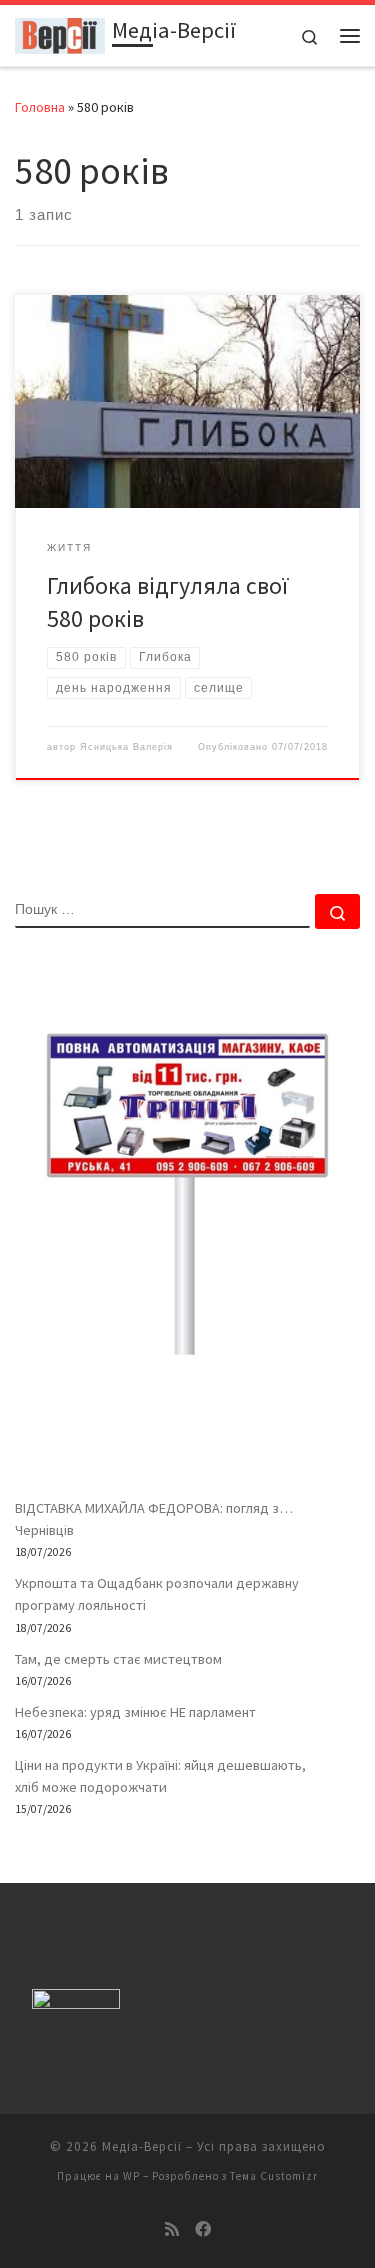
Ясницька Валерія (126, 747)
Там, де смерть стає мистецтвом (118, 1659)
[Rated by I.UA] (76, 2003)
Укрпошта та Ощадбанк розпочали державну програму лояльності (157, 1594)
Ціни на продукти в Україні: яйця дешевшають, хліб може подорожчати (160, 1776)
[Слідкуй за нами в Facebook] (203, 2229)
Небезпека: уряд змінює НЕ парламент (135, 1712)
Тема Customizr (274, 2176)
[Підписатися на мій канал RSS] (172, 2229)
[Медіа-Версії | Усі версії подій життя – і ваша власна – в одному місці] (60, 33)
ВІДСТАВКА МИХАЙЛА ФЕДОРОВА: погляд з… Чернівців (154, 1519)
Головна (40, 107)
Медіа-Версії (142, 2146)
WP (131, 2176)
